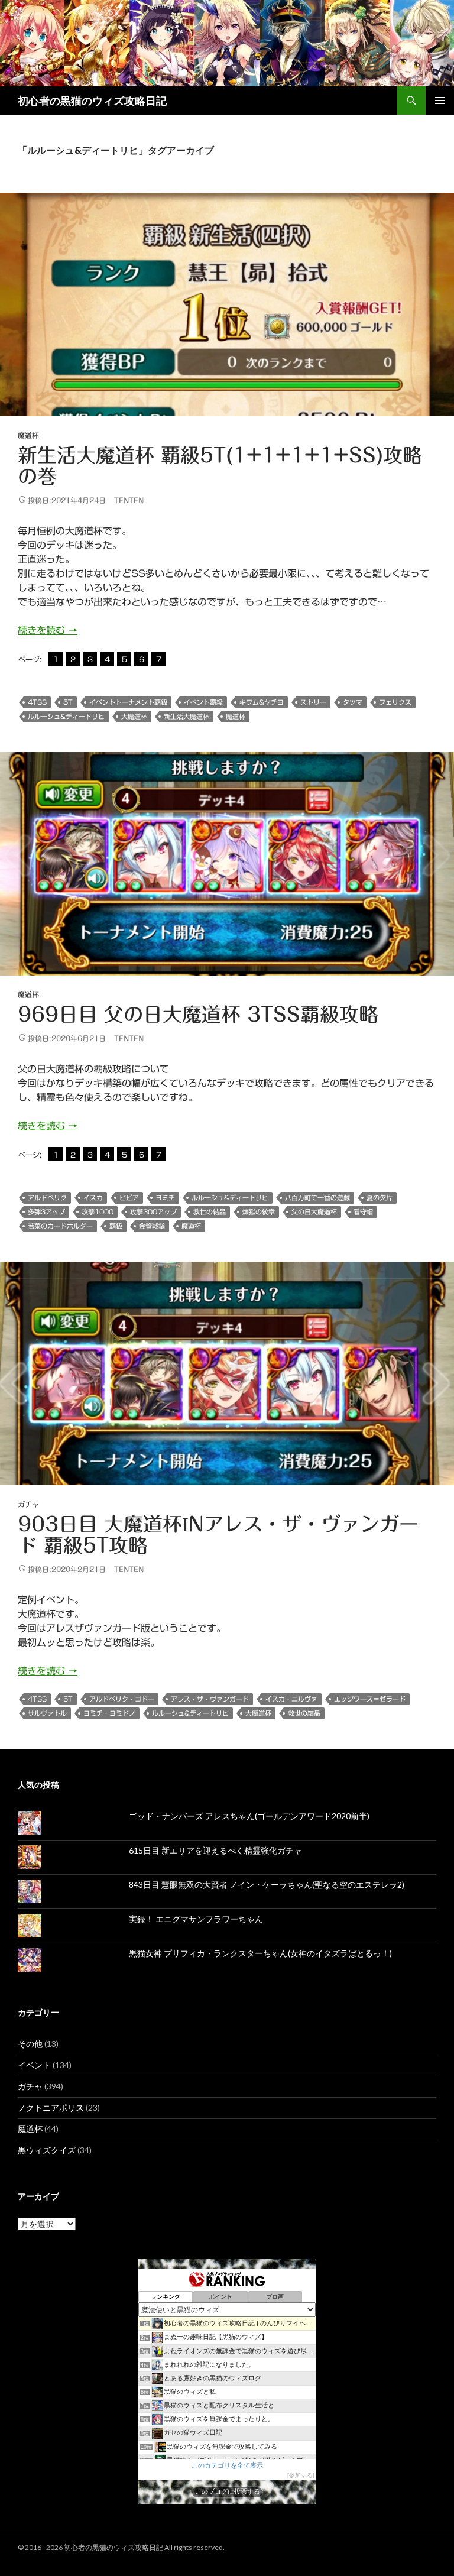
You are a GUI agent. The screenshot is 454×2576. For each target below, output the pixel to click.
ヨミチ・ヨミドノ (109, 1713)
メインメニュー (440, 101)
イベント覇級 (203, 702)
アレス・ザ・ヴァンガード (210, 1699)
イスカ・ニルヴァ (291, 1699)
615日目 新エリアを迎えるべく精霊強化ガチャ (215, 1850)
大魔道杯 (134, 716)
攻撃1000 (98, 1212)
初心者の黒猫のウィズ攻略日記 (92, 101)
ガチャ (28, 1504)
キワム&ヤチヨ (262, 702)
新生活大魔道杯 (187, 716)
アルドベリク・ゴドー (122, 1699)
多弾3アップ (46, 1212)
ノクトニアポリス (51, 2107)
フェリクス (395, 702)
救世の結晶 (210, 1212)
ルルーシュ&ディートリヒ (66, 716)
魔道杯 (28, 435)
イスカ (93, 1198)
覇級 (116, 1226)
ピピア (129, 1198)
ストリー (313, 702)
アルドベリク (47, 1198)
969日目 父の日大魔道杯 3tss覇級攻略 (198, 1014)
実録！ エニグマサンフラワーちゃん (196, 1919)
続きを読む (48, 630)
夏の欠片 (380, 1198)
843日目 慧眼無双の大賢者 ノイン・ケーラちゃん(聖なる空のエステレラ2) (267, 1885)
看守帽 (363, 1212)
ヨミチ (165, 1198)
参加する (301, 2475)
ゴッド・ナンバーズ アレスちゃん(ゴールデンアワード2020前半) (249, 1816)
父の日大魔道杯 (314, 1212)
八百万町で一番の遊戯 (317, 1198)
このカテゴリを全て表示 (227, 2465)
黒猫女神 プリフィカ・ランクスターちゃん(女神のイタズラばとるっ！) (260, 1953)
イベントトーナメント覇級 (128, 702)
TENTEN (129, 500)
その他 (30, 2044)
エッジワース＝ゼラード (370, 1699)
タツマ (353, 702)
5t (68, 702)
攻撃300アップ (153, 1212)
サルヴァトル (47, 1713)
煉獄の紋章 (259, 1212)
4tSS (37, 702)
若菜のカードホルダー (60, 1226)
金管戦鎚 (152, 1226)
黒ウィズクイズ (47, 2150)
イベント (34, 2065)
